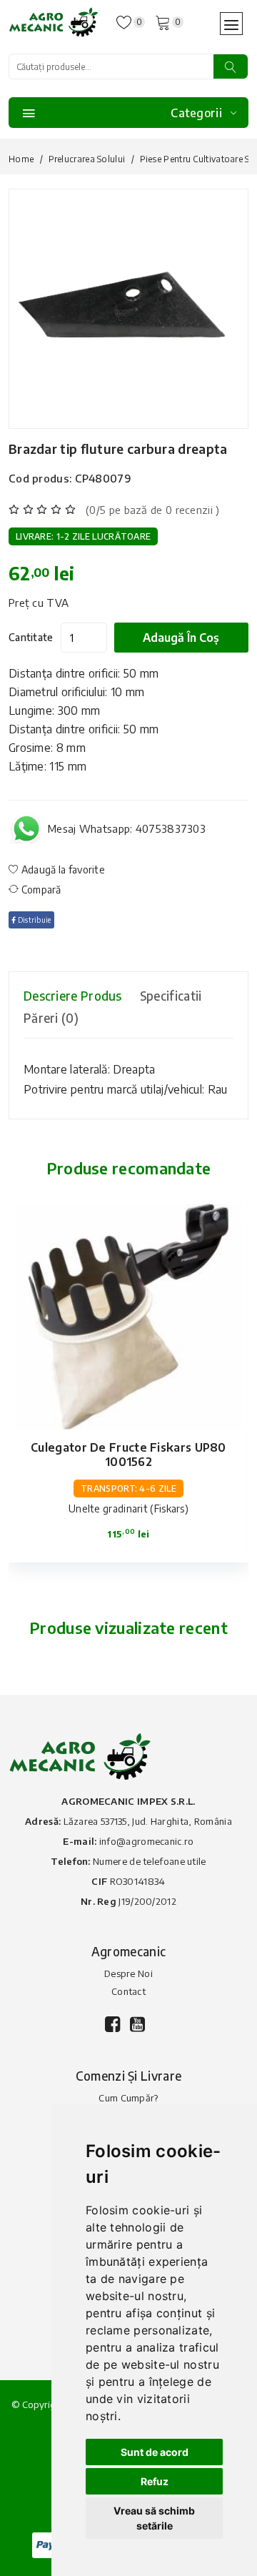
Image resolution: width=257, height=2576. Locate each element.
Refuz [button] (155, 2481)
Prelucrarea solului (87, 159)
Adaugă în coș (181, 638)
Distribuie (33, 920)
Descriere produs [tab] (73, 996)
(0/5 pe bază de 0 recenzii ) (152, 510)
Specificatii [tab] (171, 996)
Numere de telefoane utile (150, 1861)
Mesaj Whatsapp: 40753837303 (127, 828)
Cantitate (31, 637)
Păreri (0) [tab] (51, 1018)
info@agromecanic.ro (147, 1841)
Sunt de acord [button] (155, 2452)
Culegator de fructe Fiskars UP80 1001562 (128, 1455)
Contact (128, 1991)
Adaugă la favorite (62, 870)
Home (21, 159)
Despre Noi (128, 1973)
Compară (40, 890)
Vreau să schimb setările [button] (154, 2518)
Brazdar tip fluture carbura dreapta (118, 449)
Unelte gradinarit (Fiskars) (128, 1509)
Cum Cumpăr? (128, 2098)
